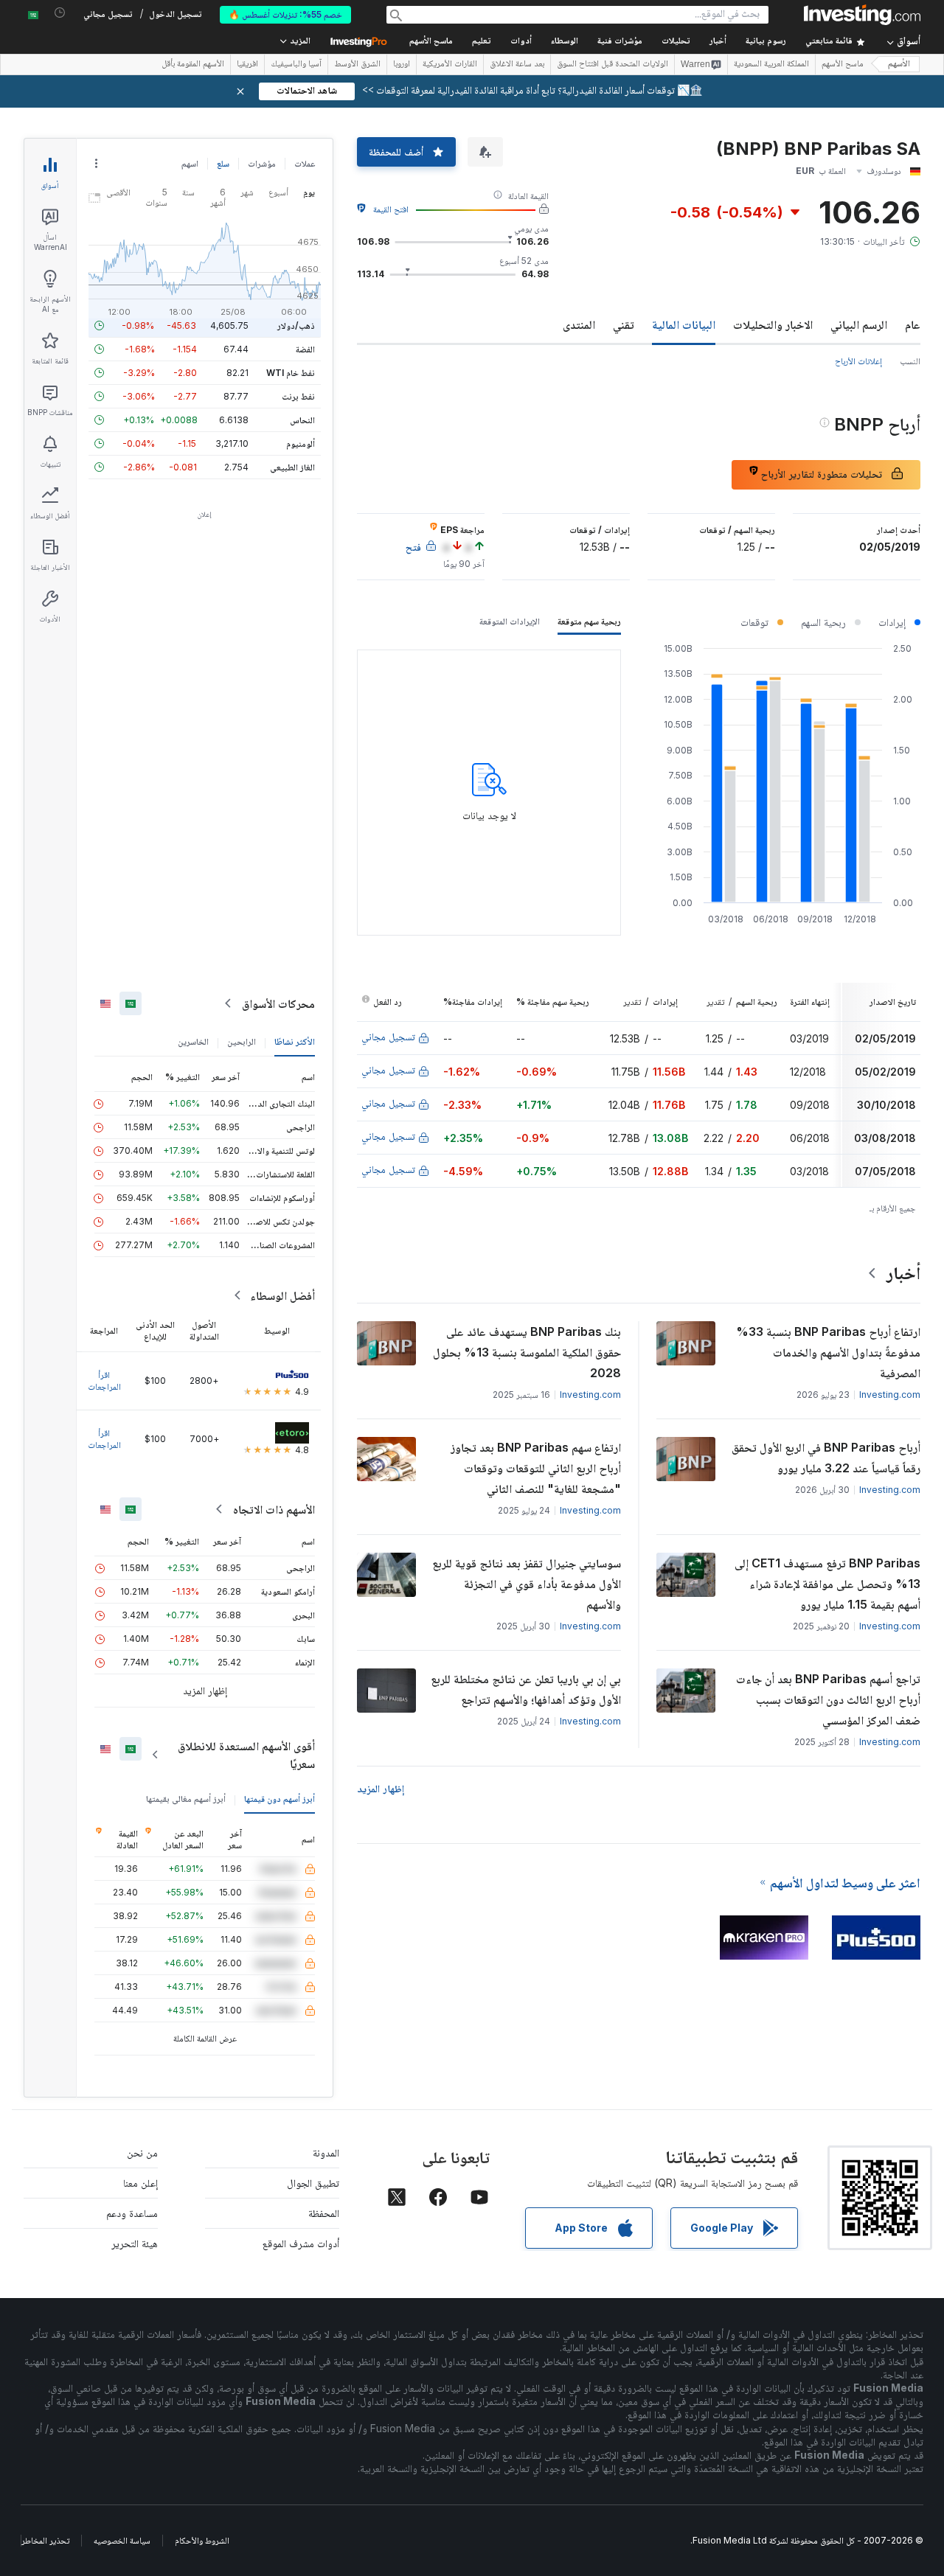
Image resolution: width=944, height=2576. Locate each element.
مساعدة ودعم (132, 2213)
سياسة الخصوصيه (122, 2540)
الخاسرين (193, 1041)
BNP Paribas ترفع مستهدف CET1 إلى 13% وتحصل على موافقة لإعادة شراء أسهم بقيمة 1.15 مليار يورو (827, 1584)
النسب (910, 361)
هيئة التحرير (135, 2243)
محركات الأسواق (278, 1003)
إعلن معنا (140, 2183)
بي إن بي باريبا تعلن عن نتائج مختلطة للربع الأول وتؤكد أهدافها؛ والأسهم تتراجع (526, 1689)
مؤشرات (262, 163)
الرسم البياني (859, 324)
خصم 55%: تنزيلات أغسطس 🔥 (285, 14)
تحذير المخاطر (45, 2540)
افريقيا (247, 65)
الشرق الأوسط (357, 65)
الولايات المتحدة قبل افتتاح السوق (612, 65)
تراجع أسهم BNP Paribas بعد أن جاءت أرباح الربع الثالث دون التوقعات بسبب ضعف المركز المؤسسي (828, 1699)
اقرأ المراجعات (104, 1381)
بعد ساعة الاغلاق (517, 65)
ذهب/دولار (296, 326)
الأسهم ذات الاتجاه (274, 1509)
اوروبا (402, 65)
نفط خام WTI (291, 373)
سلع (223, 163)
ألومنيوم (301, 443)
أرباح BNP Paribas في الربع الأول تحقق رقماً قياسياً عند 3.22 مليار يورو (826, 1458)
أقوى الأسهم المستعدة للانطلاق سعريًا (246, 1755)
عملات (305, 163)
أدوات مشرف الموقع (301, 2243)
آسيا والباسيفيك (296, 65)
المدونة (326, 2152)
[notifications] (60, 13)
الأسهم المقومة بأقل (193, 65)
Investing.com (890, 1395)
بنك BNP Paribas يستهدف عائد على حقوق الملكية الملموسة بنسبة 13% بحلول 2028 (527, 1352)
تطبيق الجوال (313, 2183)
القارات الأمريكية (450, 65)
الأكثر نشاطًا (295, 1041)
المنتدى (579, 324)
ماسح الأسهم (431, 42)
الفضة (305, 349)
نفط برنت (298, 396)
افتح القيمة (391, 209)
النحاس (302, 420)
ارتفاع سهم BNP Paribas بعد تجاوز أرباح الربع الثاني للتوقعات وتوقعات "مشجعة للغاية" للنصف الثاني (536, 1468)
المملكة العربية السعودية (771, 65)
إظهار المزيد (381, 1788)
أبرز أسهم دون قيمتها (280, 1799)
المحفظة (324, 2213)
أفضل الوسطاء (282, 1295)
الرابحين (242, 1041)
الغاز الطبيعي (292, 467)
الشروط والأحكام (202, 2540)
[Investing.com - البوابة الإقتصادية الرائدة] (862, 15)
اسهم (190, 163)
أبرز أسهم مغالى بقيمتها (186, 1799)
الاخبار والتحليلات (773, 324)
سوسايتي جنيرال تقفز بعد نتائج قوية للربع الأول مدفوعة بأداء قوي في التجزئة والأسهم (527, 1584)
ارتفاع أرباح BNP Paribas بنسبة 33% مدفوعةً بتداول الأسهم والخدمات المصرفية (828, 1352)
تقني (624, 324)
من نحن (142, 2152)
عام (913, 324)
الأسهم (899, 65)
